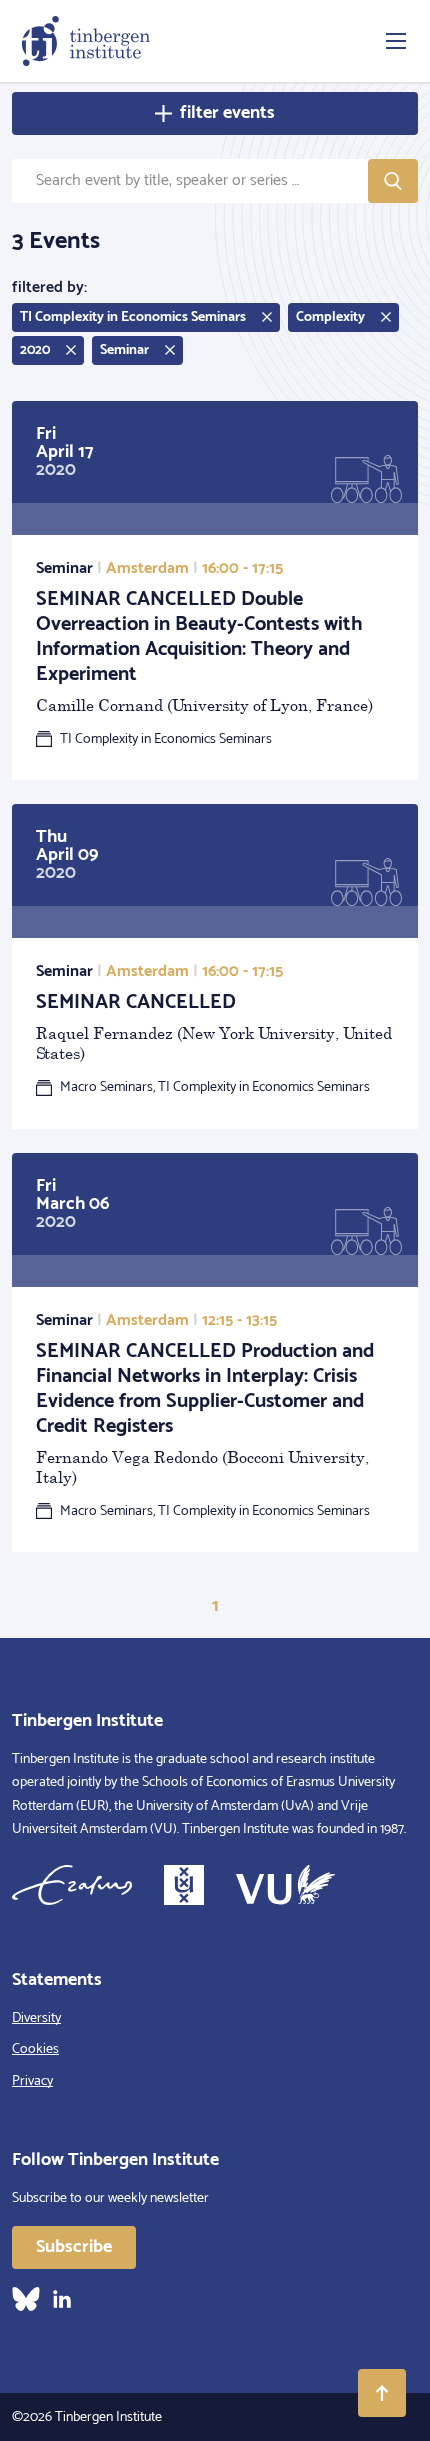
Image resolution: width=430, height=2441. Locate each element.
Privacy (32, 2081)
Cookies (35, 2049)
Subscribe (74, 2247)
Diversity (36, 2018)
